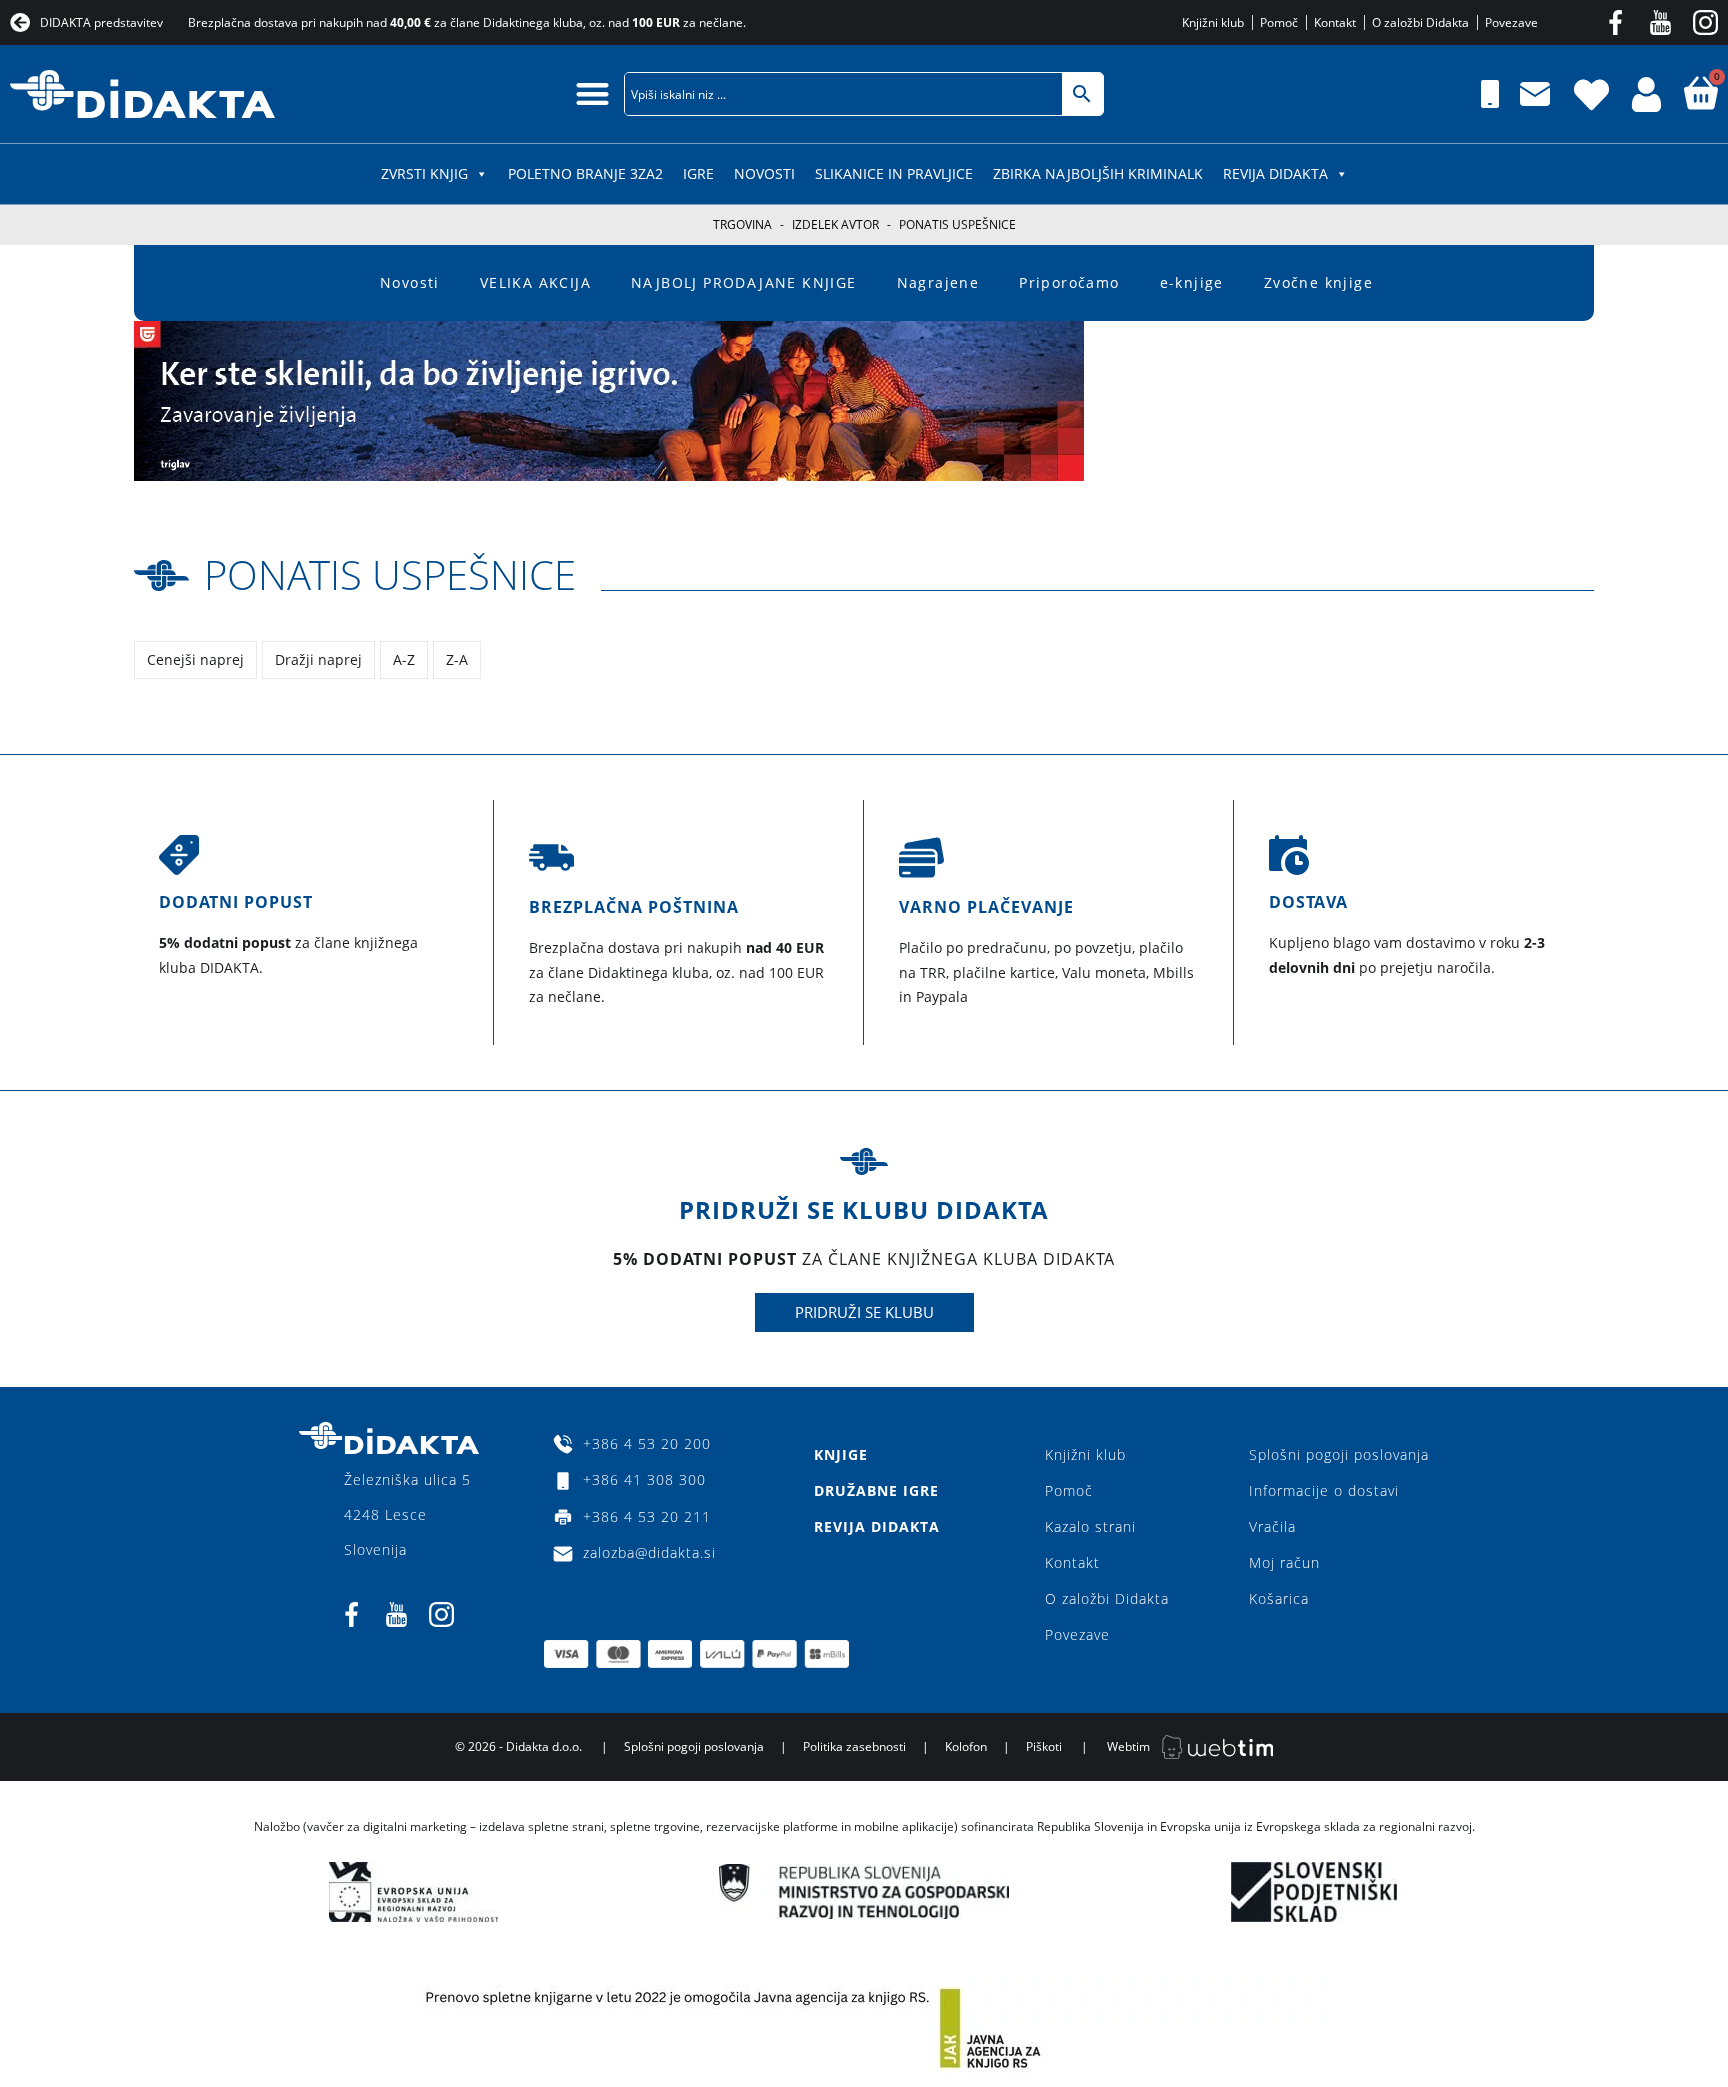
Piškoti (1044, 1746)
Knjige (841, 1454)
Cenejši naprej (195, 659)
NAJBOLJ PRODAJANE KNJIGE (744, 282)
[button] (592, 93)
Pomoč (1069, 1490)
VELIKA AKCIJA (535, 282)
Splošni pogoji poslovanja (1339, 1454)
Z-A (457, 659)
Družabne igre (876, 1490)
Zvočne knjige (1318, 282)
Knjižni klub (1085, 1454)
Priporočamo (1069, 282)
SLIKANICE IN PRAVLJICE (894, 173)
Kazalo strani (1090, 1526)
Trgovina (742, 224)
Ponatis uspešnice (390, 574)
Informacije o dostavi (1324, 1490)
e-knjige (1192, 282)
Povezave (1077, 1634)
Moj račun (1284, 1562)
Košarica (1279, 1598)
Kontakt (1072, 1562)
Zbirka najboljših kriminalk (1098, 173)
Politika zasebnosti (854, 1746)
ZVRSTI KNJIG (424, 173)
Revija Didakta (1275, 173)
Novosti (764, 173)
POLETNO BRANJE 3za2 (585, 173)
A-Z (404, 659)
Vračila (1272, 1526)
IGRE (698, 173)
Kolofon (966, 1746)
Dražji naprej (318, 659)
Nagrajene (938, 282)
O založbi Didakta (1107, 1598)
